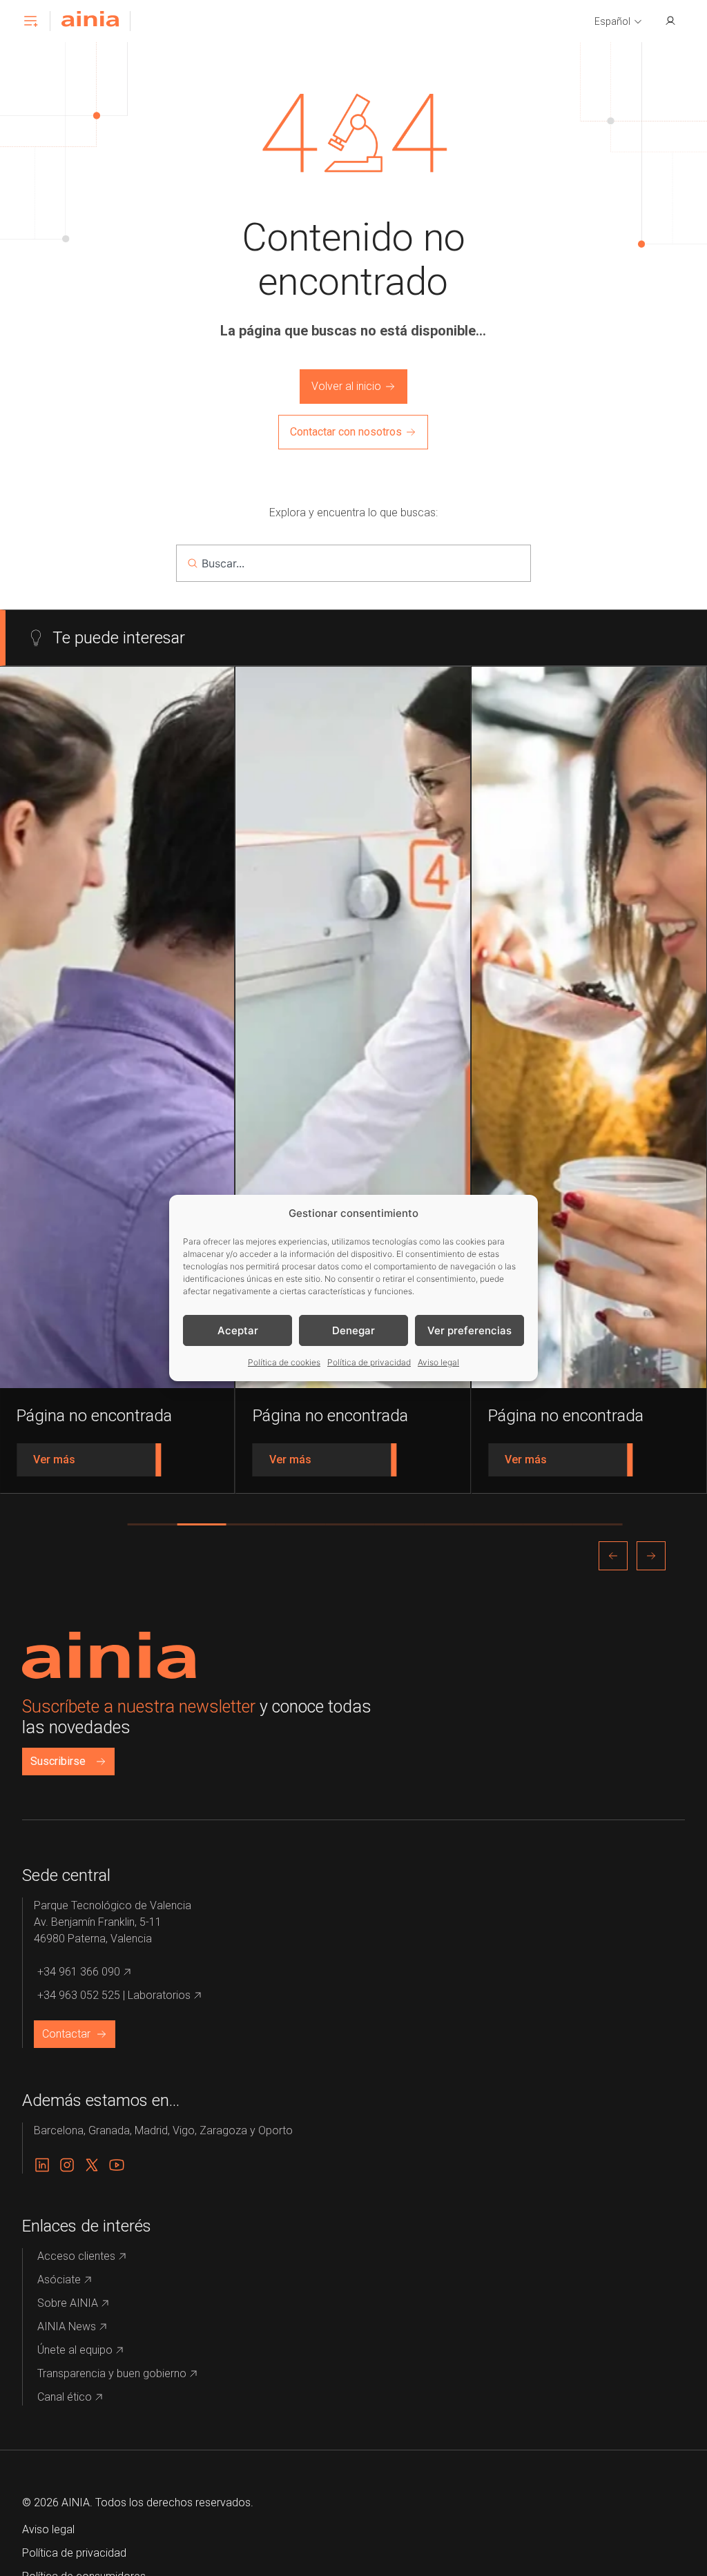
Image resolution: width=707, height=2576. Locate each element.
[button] (619, 22)
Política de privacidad (369, 1362)
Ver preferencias (469, 1330)
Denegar (353, 1330)
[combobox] (353, 563)
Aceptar (238, 1330)
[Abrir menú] (30, 21)
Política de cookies (284, 1362)
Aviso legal (438, 1362)
